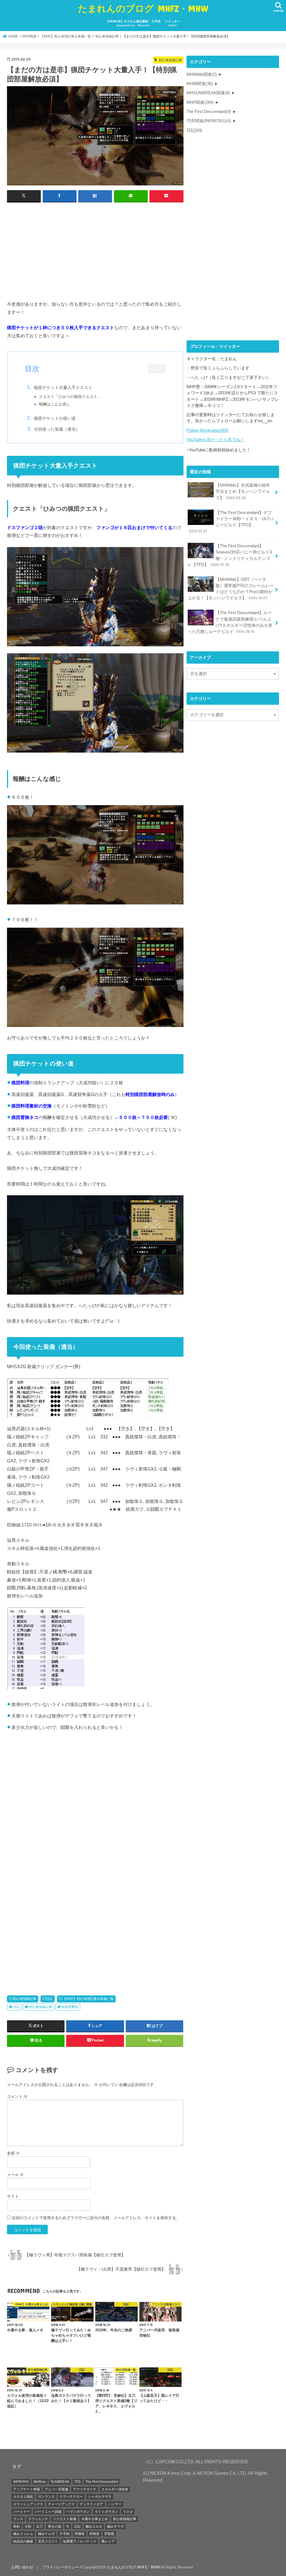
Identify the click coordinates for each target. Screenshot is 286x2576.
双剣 (16, 2526)
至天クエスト (48, 2541)
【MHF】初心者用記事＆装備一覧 (88, 1999)
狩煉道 (80, 2534)
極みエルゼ (94, 2526)
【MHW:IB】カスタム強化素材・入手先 (133, 23)
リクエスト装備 (65, 2519)
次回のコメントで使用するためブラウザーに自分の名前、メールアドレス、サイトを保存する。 (96, 2218)
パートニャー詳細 (48, 2512)
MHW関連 (200, 84)
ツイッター (172, 23)
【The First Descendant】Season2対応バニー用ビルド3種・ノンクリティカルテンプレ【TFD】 (230, 555)
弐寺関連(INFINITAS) (209, 121)
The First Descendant (209, 112)
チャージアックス (61, 2504)
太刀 (39, 2526)
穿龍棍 (109, 2534)
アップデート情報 (27, 2489)
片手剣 (65, 2534)
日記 (49, 1999)
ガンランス (46, 2497)
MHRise (40, 2482)
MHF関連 (200, 102)
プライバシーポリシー (61, 2567)
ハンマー (115, 2504)
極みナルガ (46, 2534)
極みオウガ (115, 2526)
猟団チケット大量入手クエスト (63, 387)
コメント (17, 2096)
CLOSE (157, 368)
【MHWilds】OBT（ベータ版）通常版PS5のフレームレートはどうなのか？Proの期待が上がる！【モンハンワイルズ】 (231, 589)
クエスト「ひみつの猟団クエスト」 (70, 397)
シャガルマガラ (100, 2497)
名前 (13, 2153)
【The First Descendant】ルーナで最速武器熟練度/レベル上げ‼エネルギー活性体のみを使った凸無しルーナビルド (230, 622)
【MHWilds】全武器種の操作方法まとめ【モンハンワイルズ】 (243, 491)
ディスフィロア (91, 2504)
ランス (18, 2519)
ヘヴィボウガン (78, 2512)
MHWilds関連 (202, 74)
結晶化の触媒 (23, 2541)
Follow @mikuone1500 (207, 430)
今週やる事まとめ (95, 2519)
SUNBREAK (60, 2482)
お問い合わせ (22, 2567)
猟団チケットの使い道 (55, 418)
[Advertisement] (95, 248)
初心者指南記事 (25, 1999)
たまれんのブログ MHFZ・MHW (143, 8)
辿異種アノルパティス (80, 2541)
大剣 (28, 2526)
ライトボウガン (106, 2512)
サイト (13, 2196)
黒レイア (108, 2541)
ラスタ (128, 2512)
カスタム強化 (23, 2497)
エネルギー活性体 (115, 2489)
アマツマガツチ (85, 2489)
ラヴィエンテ (38, 2519)
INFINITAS (21, 2482)
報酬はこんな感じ (54, 404)
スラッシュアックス (28, 2504)
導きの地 (54, 2526)
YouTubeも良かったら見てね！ (215, 440)
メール (15, 2175)
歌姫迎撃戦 (70, 2007)
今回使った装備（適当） (57, 429)
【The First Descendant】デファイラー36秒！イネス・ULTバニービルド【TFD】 (231, 522)
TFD (78, 2482)
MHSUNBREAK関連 (208, 93)
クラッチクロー (71, 2497)
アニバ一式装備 (56, 2489)
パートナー (22, 2512)
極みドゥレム (23, 2534)
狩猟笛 (94, 2534)
